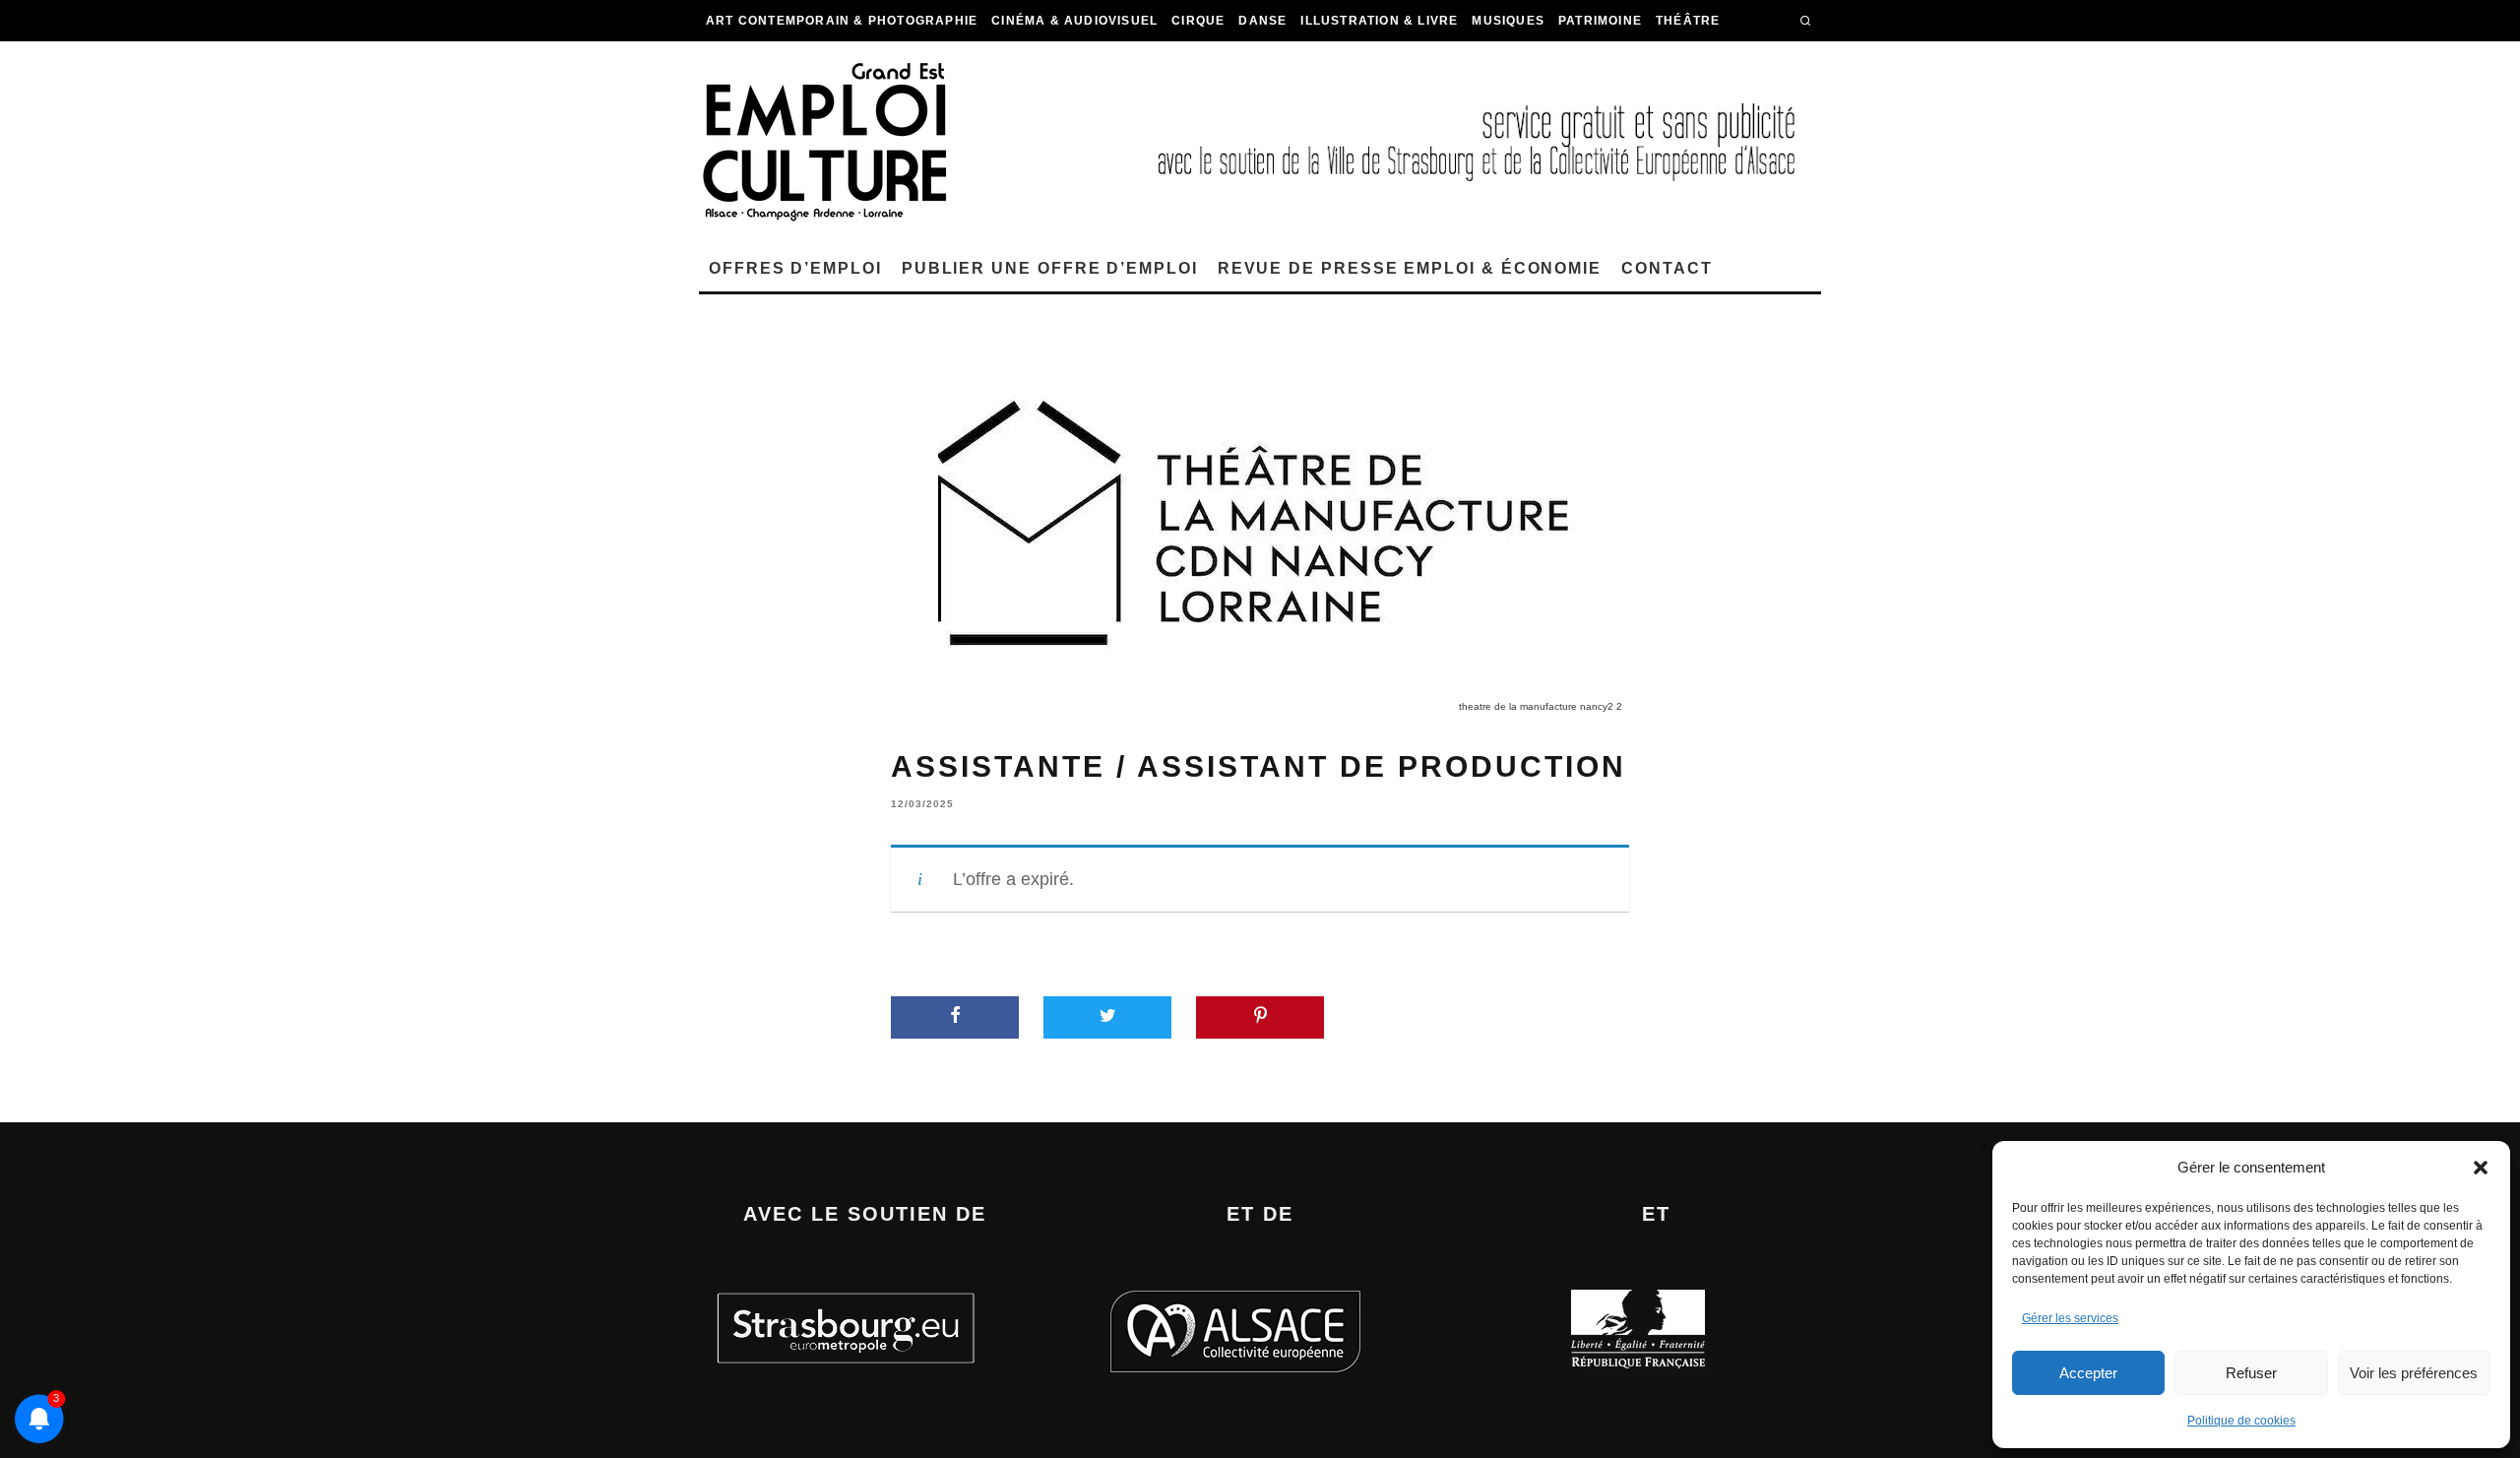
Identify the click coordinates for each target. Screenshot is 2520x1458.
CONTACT (1667, 268)
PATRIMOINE (1600, 21)
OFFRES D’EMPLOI (795, 268)
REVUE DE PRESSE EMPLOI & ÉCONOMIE (1410, 268)
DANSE (1262, 21)
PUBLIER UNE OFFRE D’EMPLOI (1050, 268)
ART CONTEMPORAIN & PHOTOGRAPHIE (842, 21)
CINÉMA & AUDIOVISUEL (1074, 21)
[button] (2481, 1168)
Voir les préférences (2414, 1373)
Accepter (2088, 1373)
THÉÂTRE (1688, 21)
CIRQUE (1198, 21)
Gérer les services (2070, 1318)
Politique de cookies (2241, 1421)
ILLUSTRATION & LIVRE (1379, 21)
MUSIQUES (1508, 21)
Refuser (2251, 1373)
